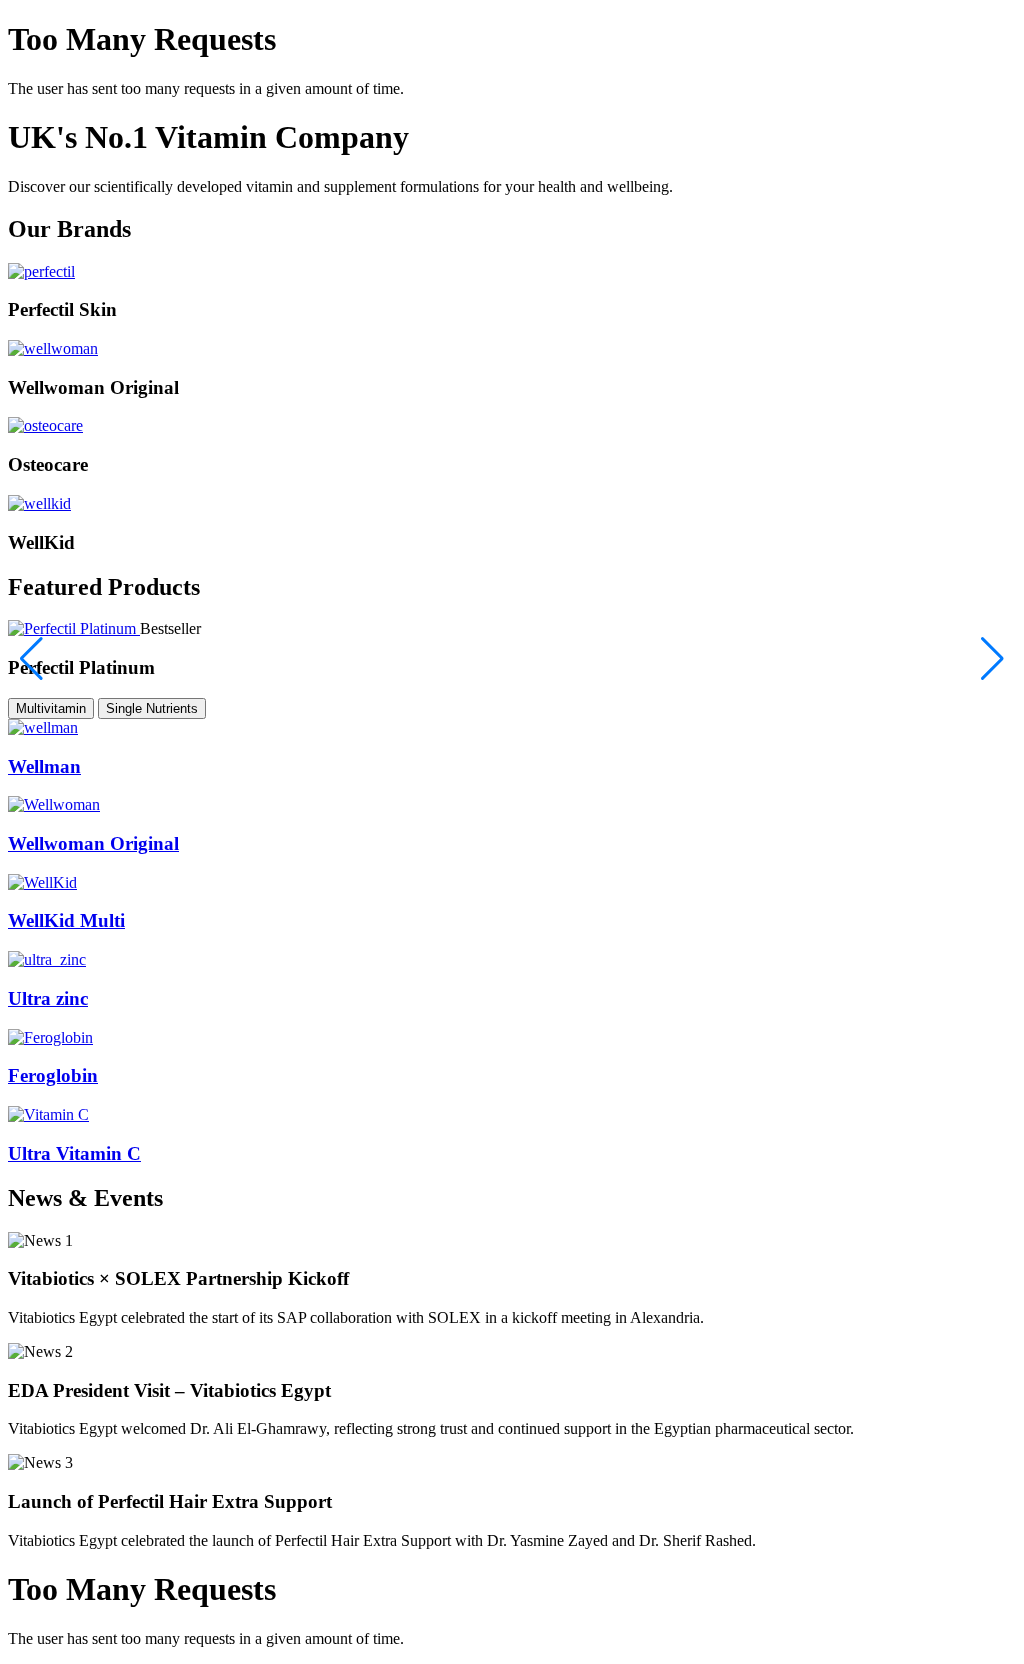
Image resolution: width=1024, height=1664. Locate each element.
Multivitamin (51, 708)
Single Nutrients (152, 708)
